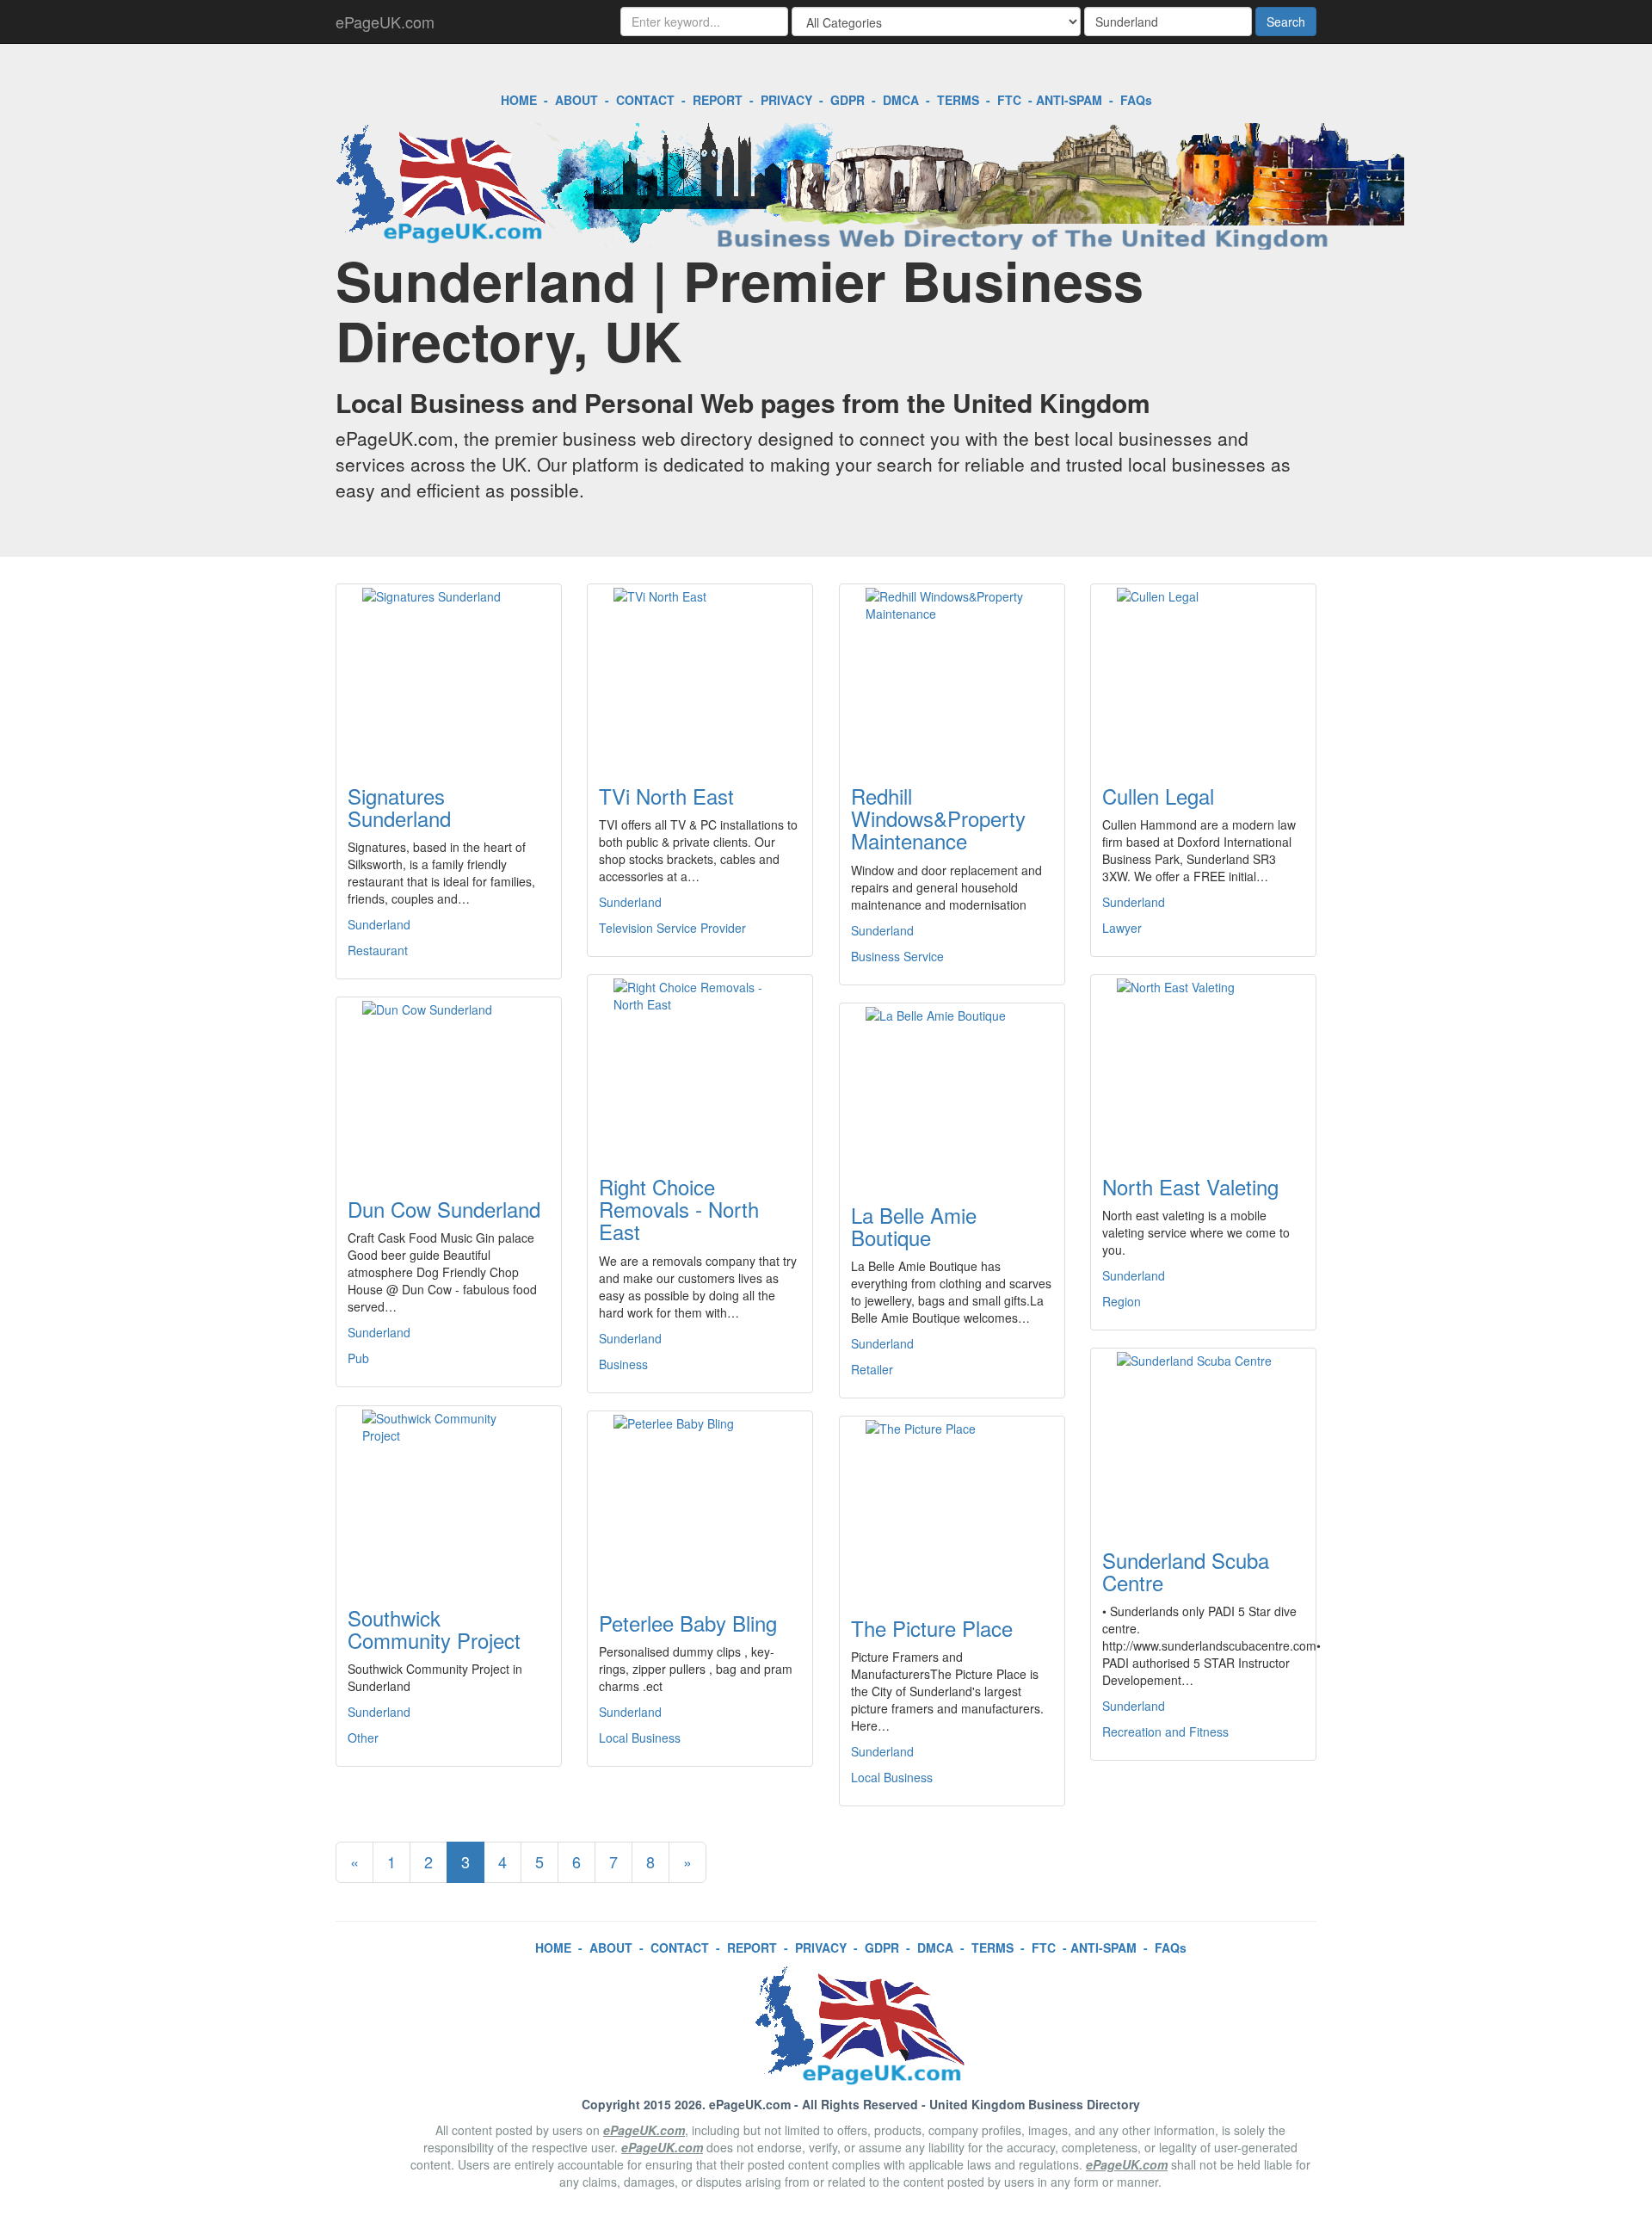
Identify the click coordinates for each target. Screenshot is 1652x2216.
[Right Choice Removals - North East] (700, 1065)
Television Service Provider (672, 928)
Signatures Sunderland (399, 807)
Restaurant (378, 950)
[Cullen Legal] (1203, 674)
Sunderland (379, 924)
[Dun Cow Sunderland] (449, 1087)
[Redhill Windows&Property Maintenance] (952, 674)
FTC (1009, 100)
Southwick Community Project (434, 1629)
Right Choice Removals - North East (679, 1209)
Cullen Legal (1158, 796)
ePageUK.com (385, 22)
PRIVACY (786, 100)
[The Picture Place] (952, 1506)
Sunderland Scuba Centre (1186, 1571)
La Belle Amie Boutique (914, 1226)
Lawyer (1122, 928)
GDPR (848, 100)
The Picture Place (932, 1628)
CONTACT (645, 100)
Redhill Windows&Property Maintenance (938, 818)
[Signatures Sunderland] (449, 674)
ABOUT (576, 100)
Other (363, 1738)
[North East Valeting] (1203, 1065)
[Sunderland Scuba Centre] (1203, 1438)
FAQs (1136, 100)
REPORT (718, 100)
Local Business (640, 1738)
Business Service (897, 956)
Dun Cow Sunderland (444, 1209)
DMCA (901, 100)
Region (1122, 1301)
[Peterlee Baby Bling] (700, 1501)
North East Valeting (1190, 1186)
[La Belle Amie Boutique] (952, 1093)
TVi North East (666, 796)
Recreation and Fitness (1165, 1731)
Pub (358, 1358)
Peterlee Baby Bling (688, 1623)
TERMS (958, 100)
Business (623, 1364)
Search (1286, 22)
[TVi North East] (700, 674)
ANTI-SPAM (1069, 100)
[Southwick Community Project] (449, 1496)
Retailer (872, 1369)
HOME (519, 100)
